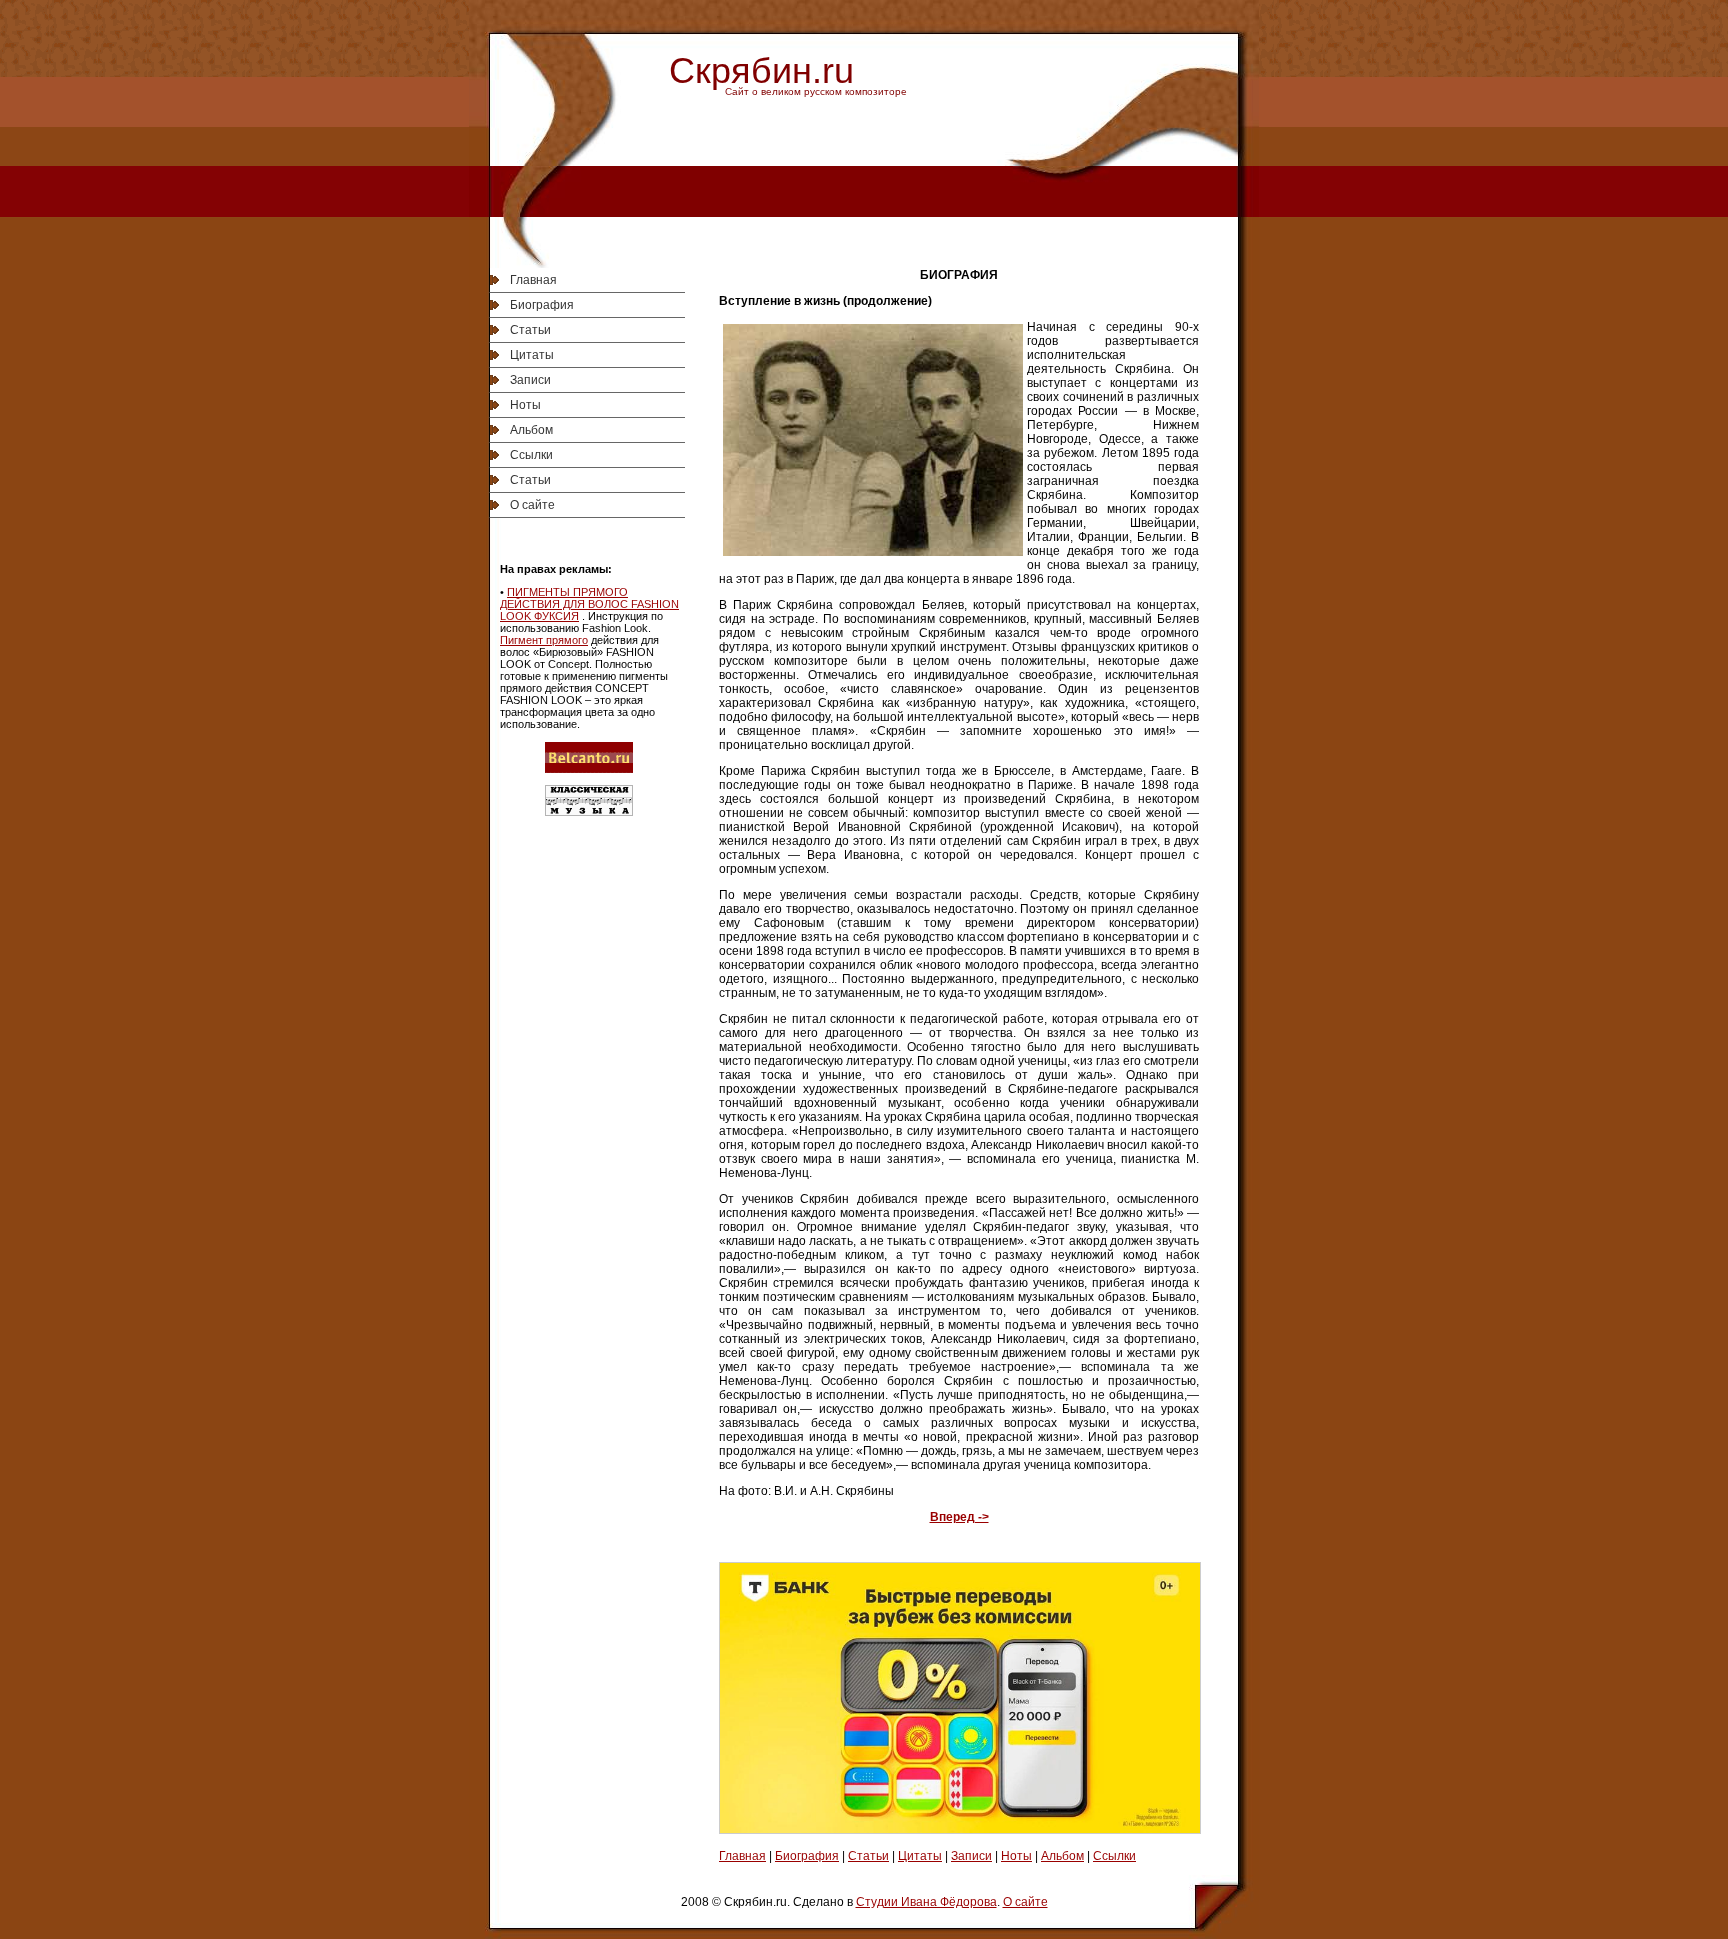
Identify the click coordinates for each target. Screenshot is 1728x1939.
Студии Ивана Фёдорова (926, 1902)
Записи (530, 380)
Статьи (530, 330)
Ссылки (531, 455)
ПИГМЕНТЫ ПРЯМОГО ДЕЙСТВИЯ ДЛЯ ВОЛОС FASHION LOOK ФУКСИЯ (589, 604)
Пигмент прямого (544, 640)
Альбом (531, 430)
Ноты (525, 405)
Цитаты (532, 355)
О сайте (532, 505)
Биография (542, 305)
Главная (533, 280)
